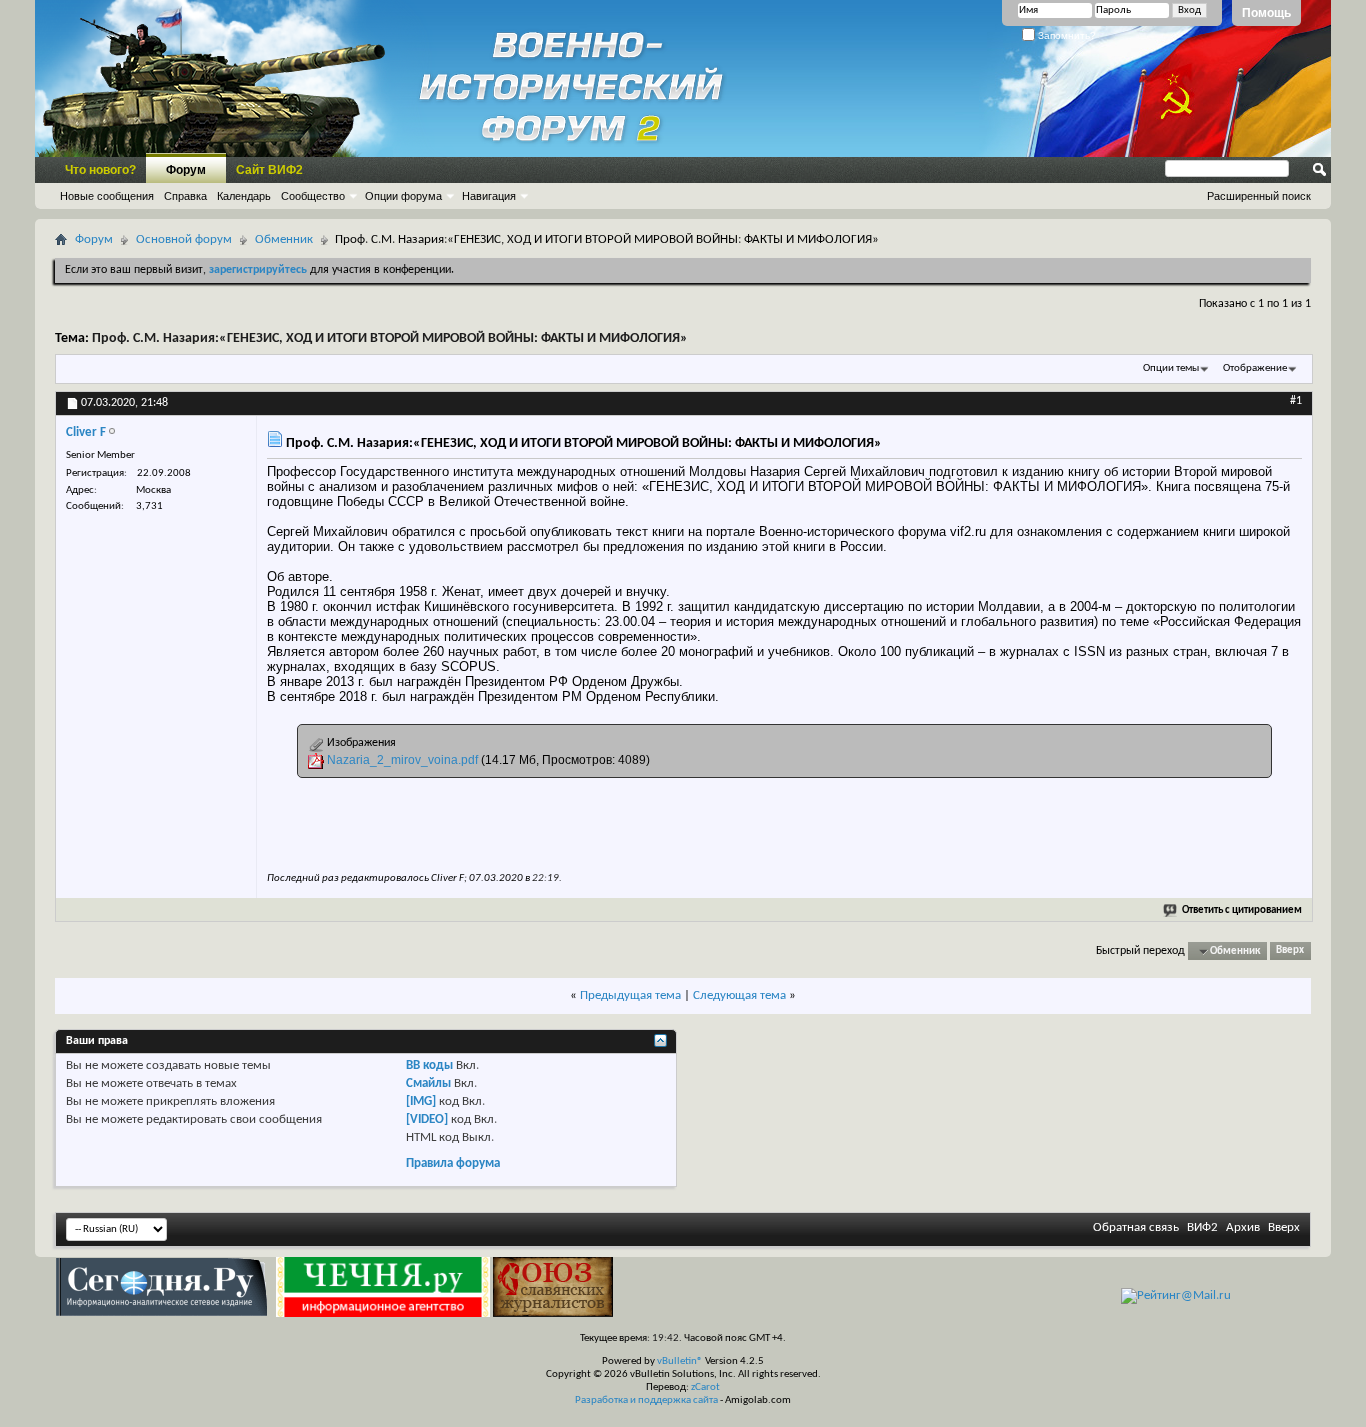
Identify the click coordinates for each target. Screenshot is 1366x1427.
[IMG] (421, 1101)
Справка (185, 196)
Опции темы (1171, 368)
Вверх (1290, 951)
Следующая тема (739, 995)
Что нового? (100, 170)
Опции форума (403, 196)
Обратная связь (1136, 1227)
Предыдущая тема (630, 995)
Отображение (1255, 368)
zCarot (705, 1387)
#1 (1296, 401)
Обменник (284, 239)
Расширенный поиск (1259, 196)
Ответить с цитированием (1242, 910)
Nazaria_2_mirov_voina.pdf (402, 760)
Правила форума (453, 1163)
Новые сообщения (107, 196)
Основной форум (184, 239)
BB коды (429, 1065)
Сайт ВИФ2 (269, 170)
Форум (186, 170)
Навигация (489, 196)
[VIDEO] (427, 1119)
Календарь (244, 196)
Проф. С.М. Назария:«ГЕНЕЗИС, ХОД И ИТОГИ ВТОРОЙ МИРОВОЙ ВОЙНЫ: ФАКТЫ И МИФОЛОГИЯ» (390, 338)
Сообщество (313, 196)
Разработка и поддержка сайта (646, 1400)
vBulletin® (680, 1361)
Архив (1243, 1227)
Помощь (1266, 13)
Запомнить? (1065, 35)
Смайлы (428, 1083)
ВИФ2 (1202, 1227)
